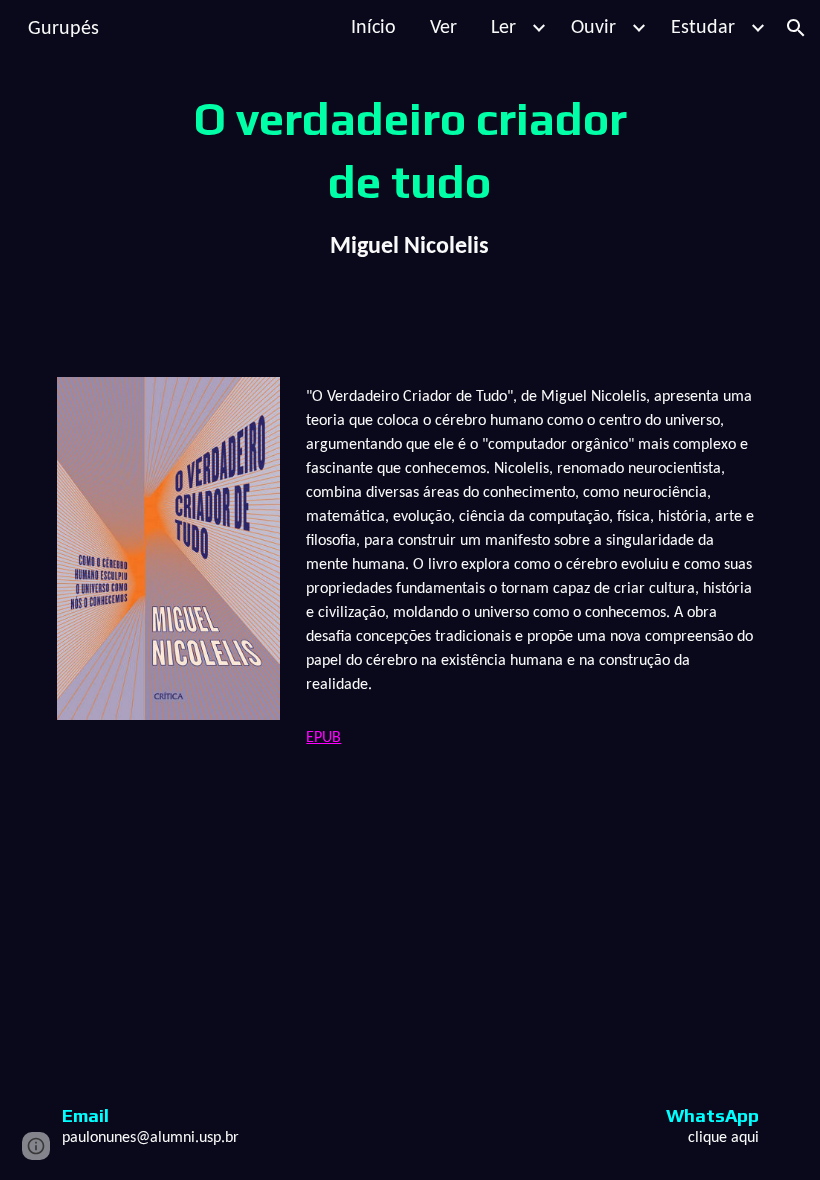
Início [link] (373, 28)
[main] (410, 176)
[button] (796, 28)
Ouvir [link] (593, 28)
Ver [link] (443, 28)
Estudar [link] (703, 28)
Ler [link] (503, 28)
